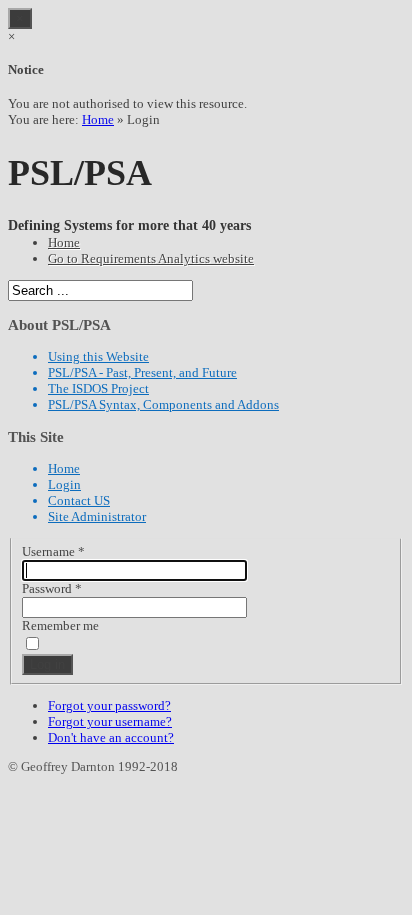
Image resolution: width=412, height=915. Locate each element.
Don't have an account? (111, 737)
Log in (47, 664)
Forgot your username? (110, 721)
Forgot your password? (109, 705)
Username (53, 551)
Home (98, 119)
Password (52, 588)
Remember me (60, 625)
